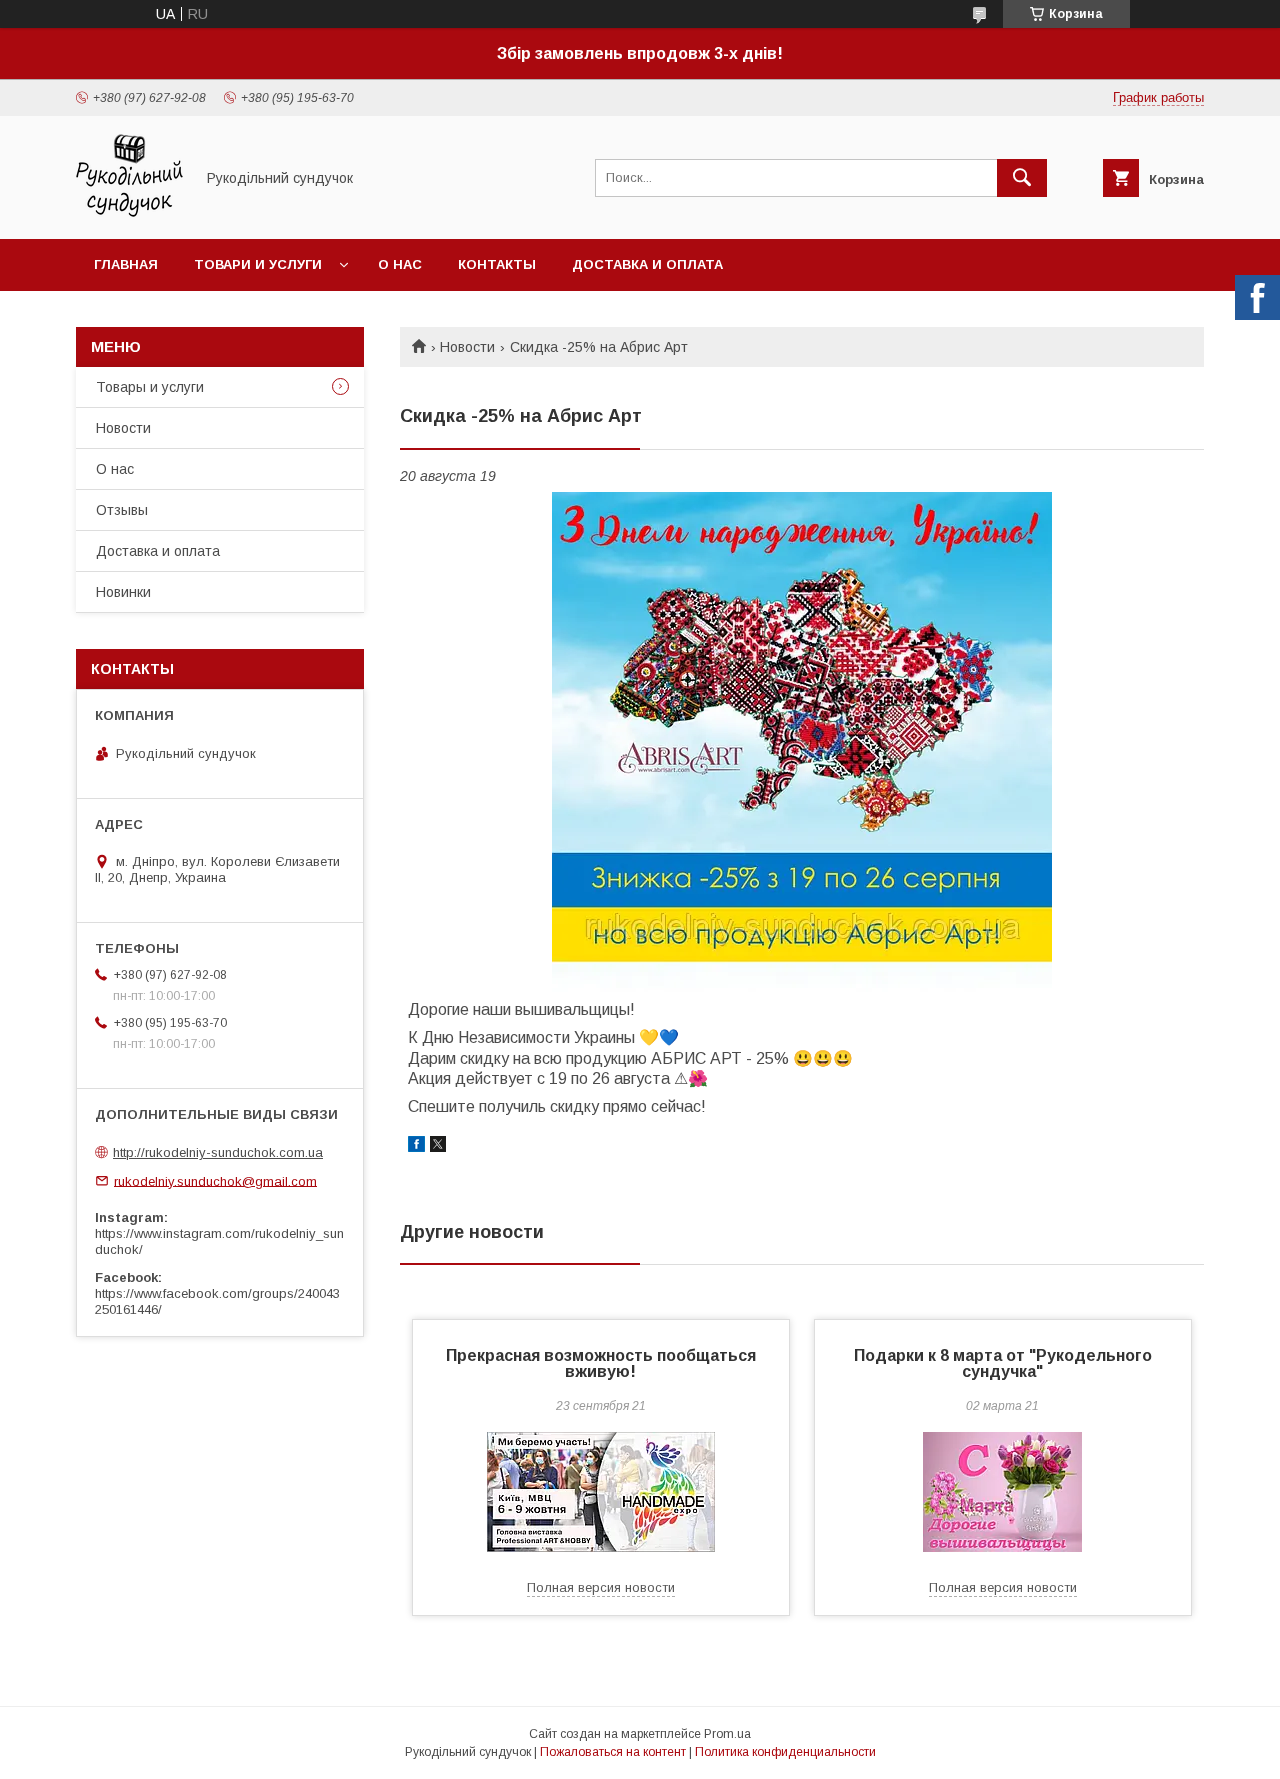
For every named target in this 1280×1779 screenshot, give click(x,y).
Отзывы (122, 510)
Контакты (497, 264)
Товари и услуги (258, 264)
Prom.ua (727, 1734)
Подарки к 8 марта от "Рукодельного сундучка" (1003, 1363)
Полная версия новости (601, 1587)
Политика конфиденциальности (785, 1752)
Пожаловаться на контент (613, 1752)
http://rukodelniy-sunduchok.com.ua (218, 1152)
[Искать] (1022, 178)
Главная (126, 264)
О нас (400, 264)
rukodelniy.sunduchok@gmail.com (215, 1180)
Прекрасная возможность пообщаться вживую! (601, 1363)
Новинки (123, 592)
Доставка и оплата (647, 264)
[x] (438, 1147)
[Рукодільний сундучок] (129, 213)
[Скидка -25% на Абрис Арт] (802, 742)
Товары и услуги (150, 387)
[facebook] (416, 1147)
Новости (467, 347)
